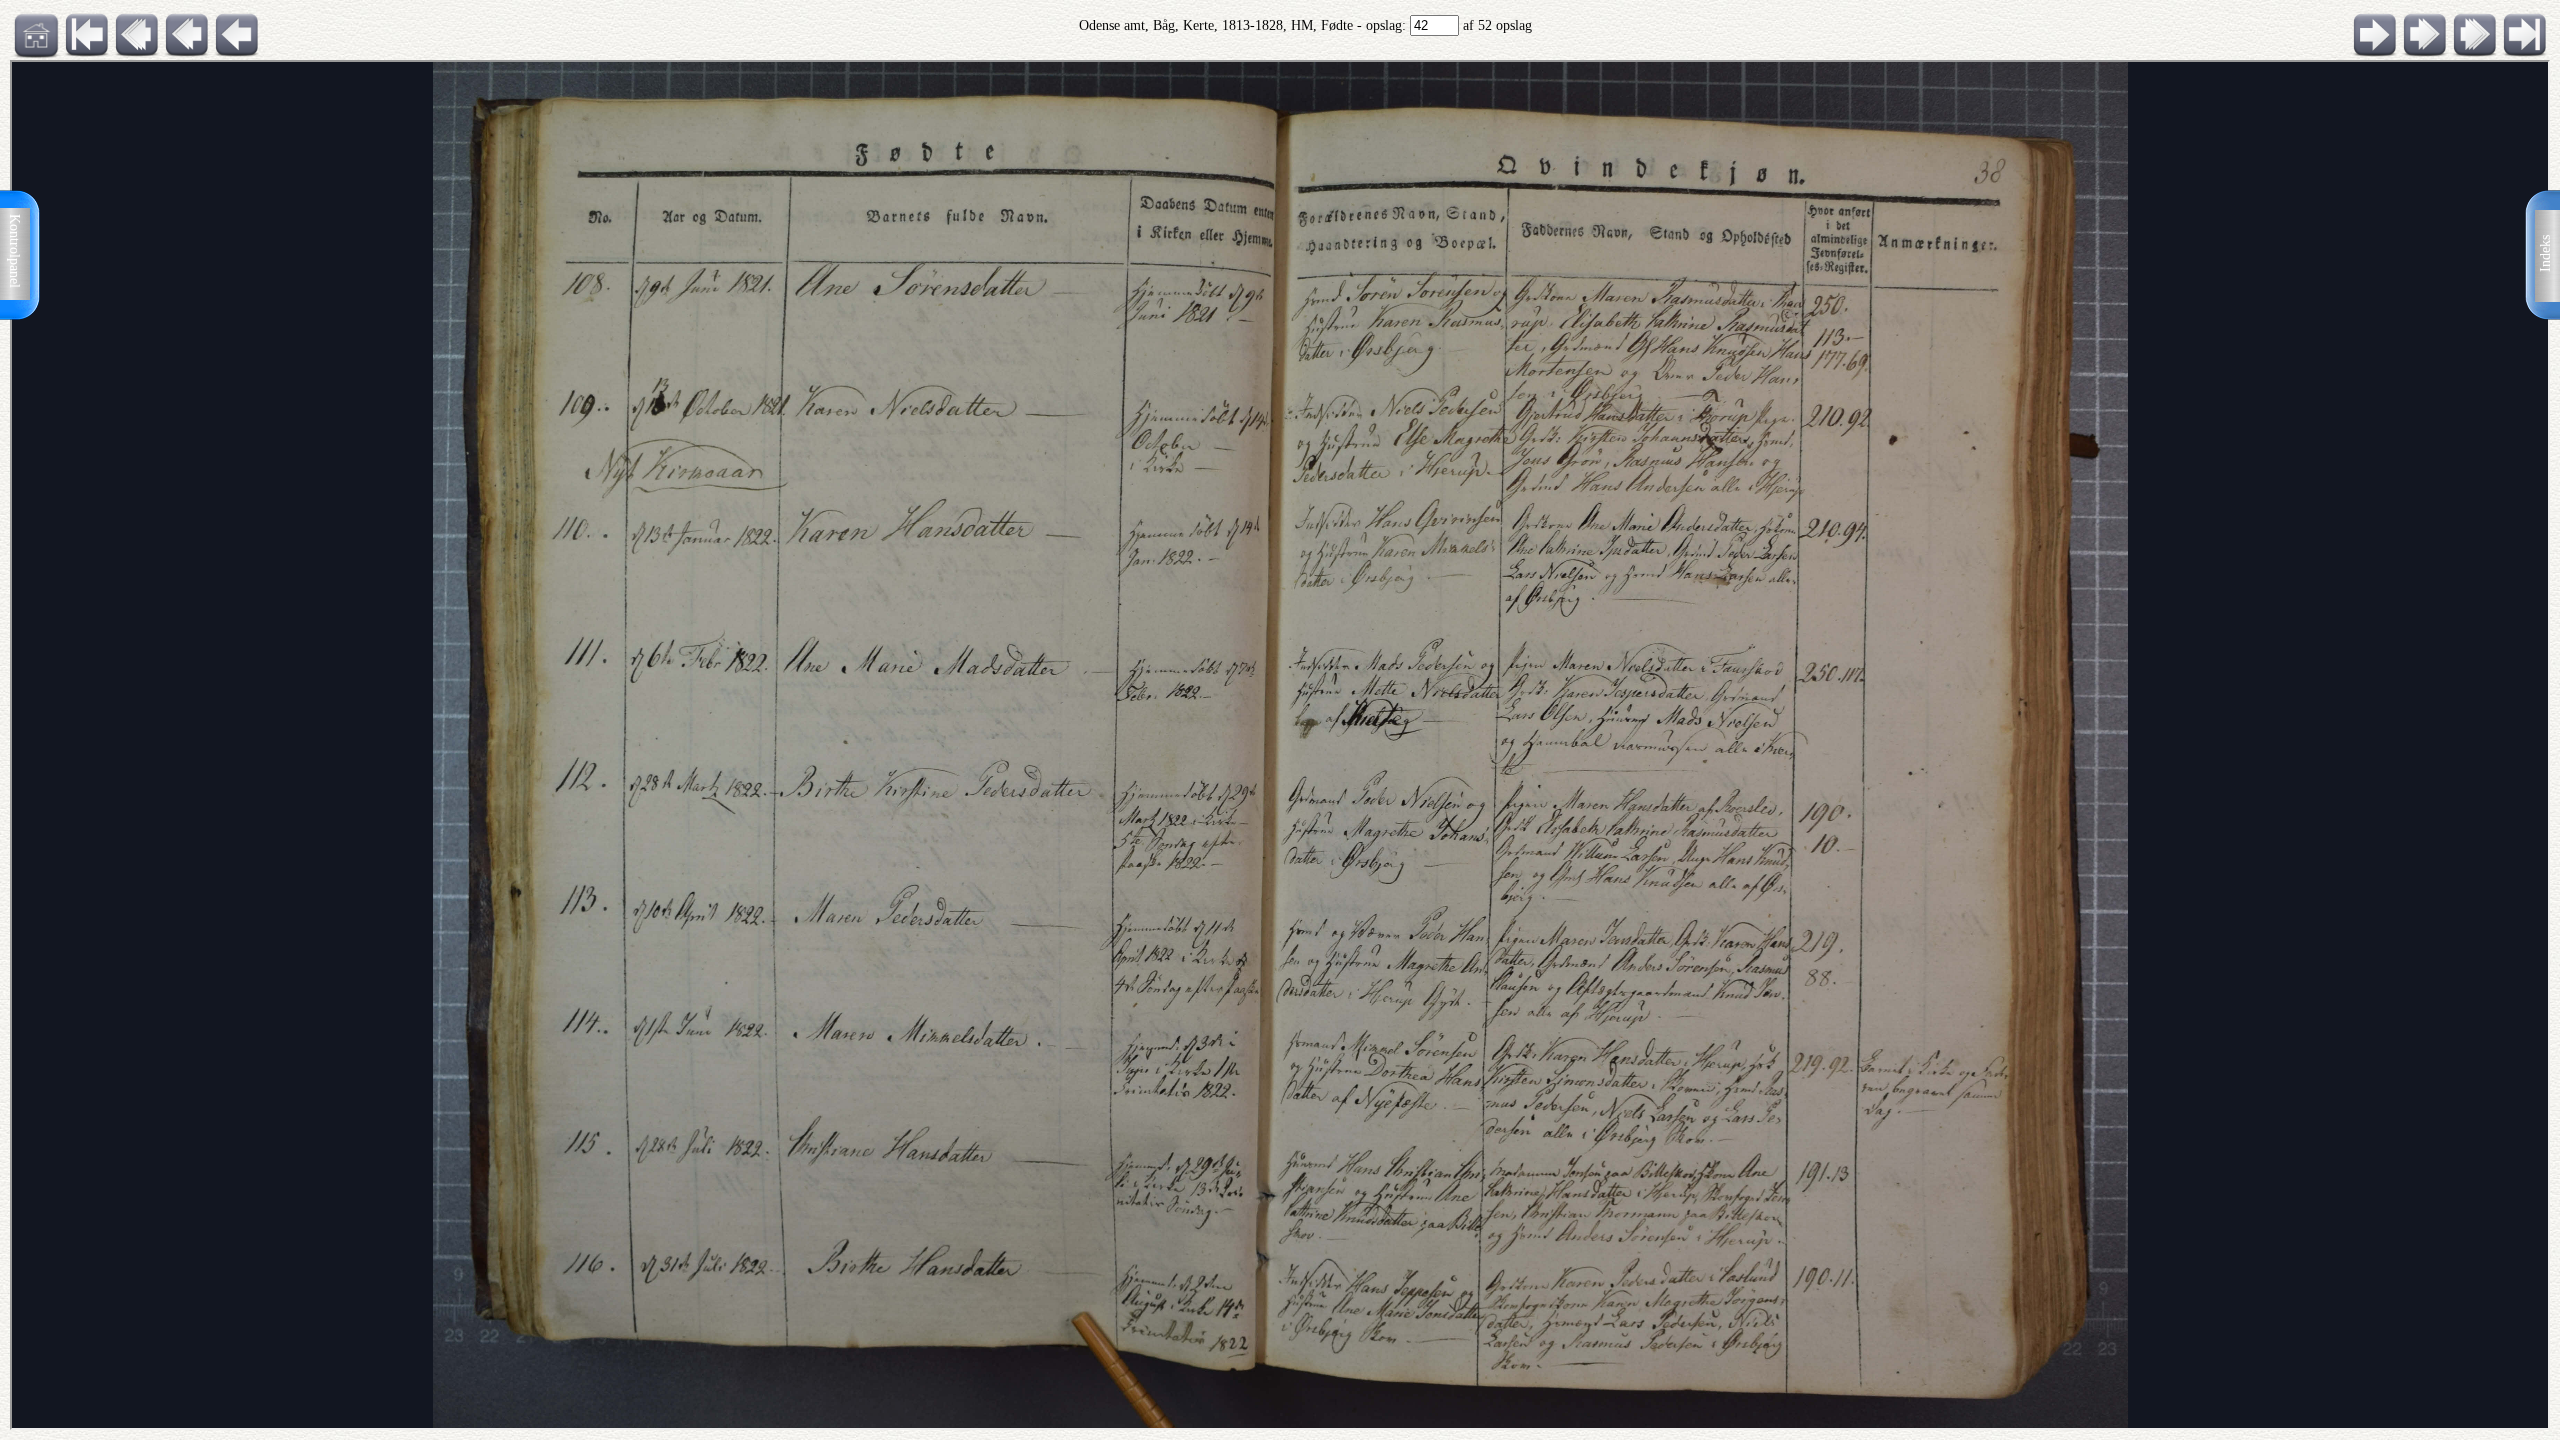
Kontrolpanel (14, 251)
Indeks (2545, 253)
